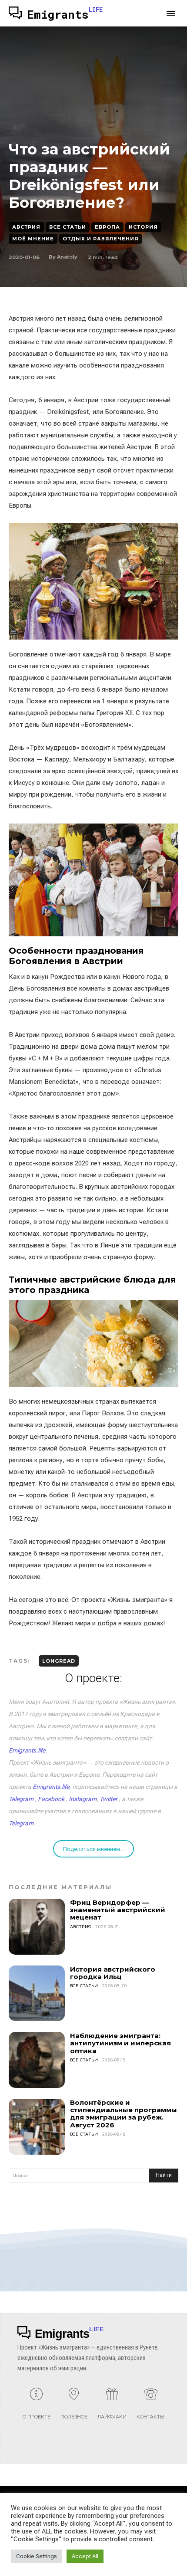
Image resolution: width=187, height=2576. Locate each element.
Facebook (51, 1799)
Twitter (109, 1799)
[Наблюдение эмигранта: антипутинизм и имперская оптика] (37, 2060)
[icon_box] (37, 2407)
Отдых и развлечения (101, 239)
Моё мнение (33, 239)
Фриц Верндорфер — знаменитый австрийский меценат (118, 1910)
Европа (107, 227)
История (143, 227)
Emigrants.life (27, 1750)
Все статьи (68, 227)
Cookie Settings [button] (37, 2556)
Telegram (21, 1799)
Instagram (83, 1799)
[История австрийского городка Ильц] (37, 1994)
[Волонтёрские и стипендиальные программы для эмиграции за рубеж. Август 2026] (37, 2127)
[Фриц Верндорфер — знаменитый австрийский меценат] (37, 1927)
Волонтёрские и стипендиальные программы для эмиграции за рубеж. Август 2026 (124, 2114)
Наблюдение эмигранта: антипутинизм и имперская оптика (120, 2043)
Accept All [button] (85, 2556)
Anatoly (67, 257)
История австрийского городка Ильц (113, 1973)
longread (59, 1661)
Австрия (26, 227)
